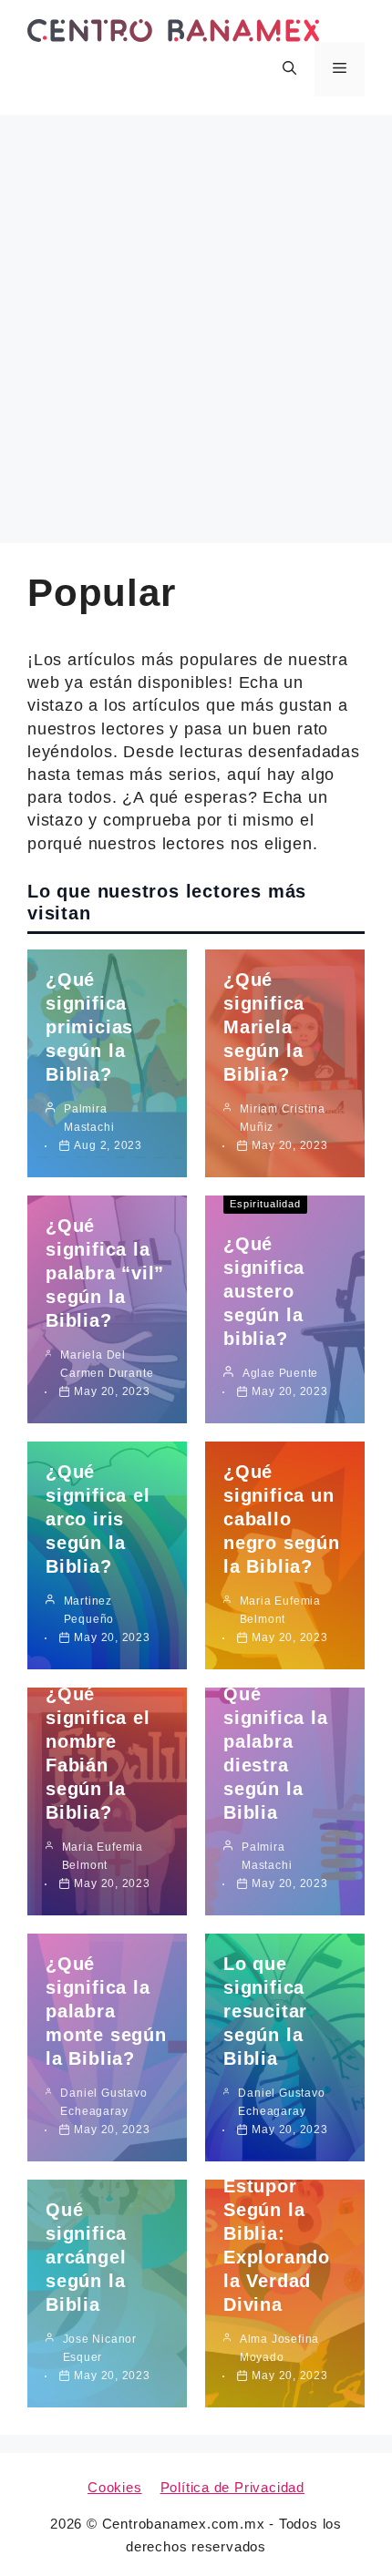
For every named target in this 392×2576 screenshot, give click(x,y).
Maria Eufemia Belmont (280, 1610)
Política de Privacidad (232, 2487)
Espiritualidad (265, 1204)
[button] (289, 69)
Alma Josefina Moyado (279, 2348)
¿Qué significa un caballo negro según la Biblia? (282, 1519)
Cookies (115, 2487)
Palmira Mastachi (89, 1118)
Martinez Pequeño (89, 1610)
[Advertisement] (196, 320)
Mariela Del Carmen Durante (107, 1364)
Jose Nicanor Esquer (100, 2348)
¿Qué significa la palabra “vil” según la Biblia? (105, 1273)
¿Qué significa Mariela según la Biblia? (264, 1027)
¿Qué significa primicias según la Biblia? (89, 1027)
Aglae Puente (280, 1373)
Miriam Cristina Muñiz (283, 1118)
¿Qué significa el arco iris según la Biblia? (98, 1519)
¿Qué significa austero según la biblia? (264, 1291)
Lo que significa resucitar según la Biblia (265, 2011)
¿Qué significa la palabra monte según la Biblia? (106, 2011)
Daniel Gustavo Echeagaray (103, 2102)
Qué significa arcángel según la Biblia (86, 2257)
